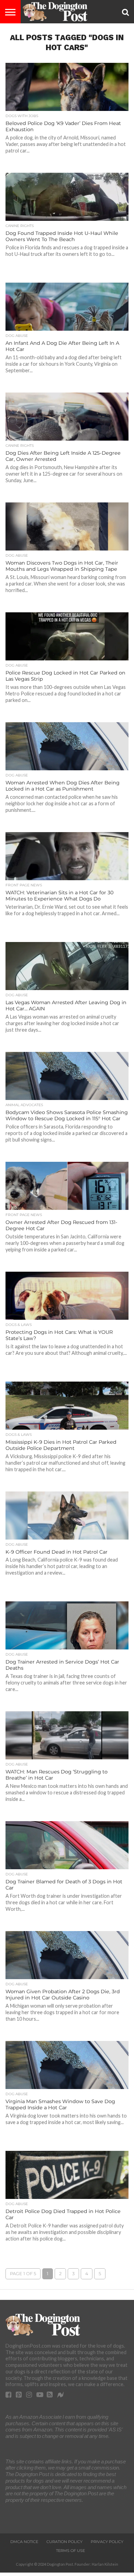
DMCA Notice (24, 2542)
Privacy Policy (107, 2542)
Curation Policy (64, 2542)
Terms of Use (70, 2551)
